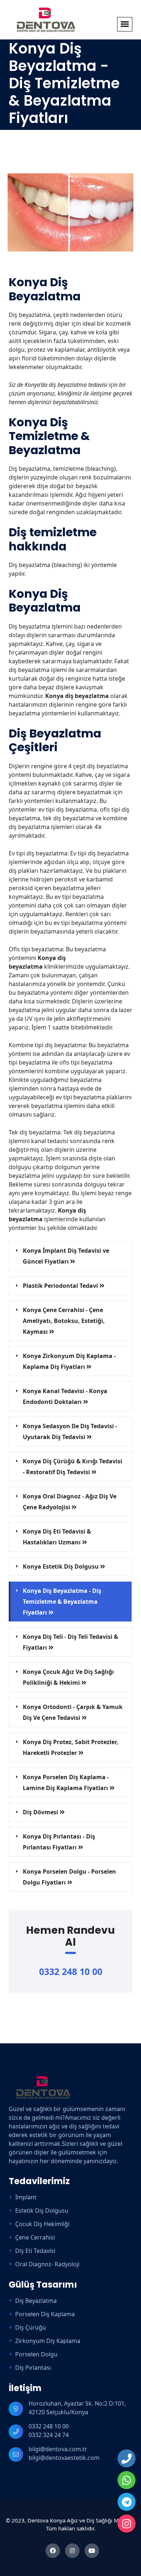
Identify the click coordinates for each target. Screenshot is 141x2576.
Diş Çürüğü (31, 2327)
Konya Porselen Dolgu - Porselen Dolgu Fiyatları (69, 1877)
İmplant (26, 2197)
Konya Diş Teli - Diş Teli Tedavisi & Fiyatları (70, 1642)
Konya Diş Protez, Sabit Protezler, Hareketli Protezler (70, 1747)
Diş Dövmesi (41, 1812)
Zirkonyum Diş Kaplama (48, 2341)
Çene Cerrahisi (35, 2237)
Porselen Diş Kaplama (45, 2314)
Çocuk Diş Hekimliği (42, 2224)
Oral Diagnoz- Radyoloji (47, 2264)
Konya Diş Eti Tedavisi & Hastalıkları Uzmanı (57, 1537)
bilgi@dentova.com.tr (58, 2449)
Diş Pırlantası (33, 2368)
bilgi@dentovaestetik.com (64, 2458)
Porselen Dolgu (36, 2354)
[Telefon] (127, 2458)
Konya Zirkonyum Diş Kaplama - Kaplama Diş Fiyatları (69, 1361)
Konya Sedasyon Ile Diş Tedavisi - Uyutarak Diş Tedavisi (70, 1431)
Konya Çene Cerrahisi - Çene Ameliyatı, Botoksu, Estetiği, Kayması (64, 1321)
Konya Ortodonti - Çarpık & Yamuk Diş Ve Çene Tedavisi (73, 1712)
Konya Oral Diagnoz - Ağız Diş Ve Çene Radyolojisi (70, 1502)
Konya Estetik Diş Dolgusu (61, 1566)
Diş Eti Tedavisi (35, 2251)
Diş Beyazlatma (36, 2301)
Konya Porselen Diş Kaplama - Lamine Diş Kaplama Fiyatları (66, 1782)
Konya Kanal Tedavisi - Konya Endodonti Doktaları (65, 1396)
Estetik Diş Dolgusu (42, 2211)
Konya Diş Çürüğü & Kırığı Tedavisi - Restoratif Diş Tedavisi (72, 1467)
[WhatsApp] (127, 2480)
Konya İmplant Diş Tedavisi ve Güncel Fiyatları (66, 1256)
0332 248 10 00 (71, 1971)
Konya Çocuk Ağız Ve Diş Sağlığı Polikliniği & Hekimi (68, 1677)
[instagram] (127, 2524)
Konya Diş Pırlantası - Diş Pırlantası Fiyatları (59, 1842)
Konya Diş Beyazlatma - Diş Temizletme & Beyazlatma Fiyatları (62, 1602)
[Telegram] (127, 2502)
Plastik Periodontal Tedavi (61, 1286)
